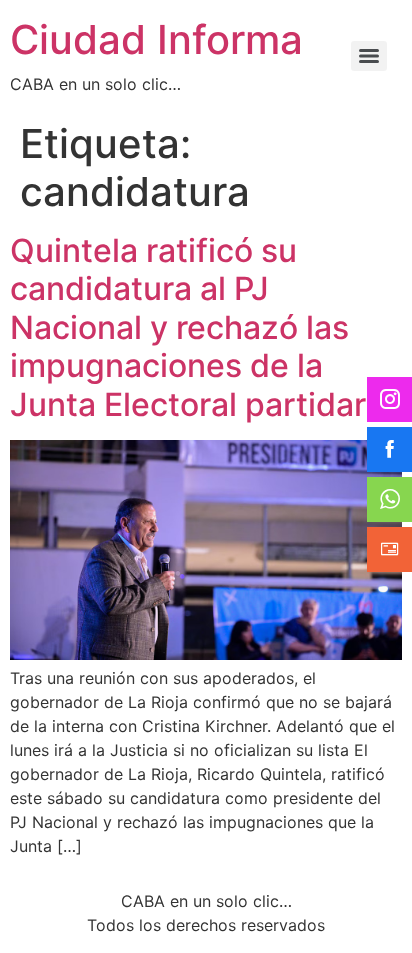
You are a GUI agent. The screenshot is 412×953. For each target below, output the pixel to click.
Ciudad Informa (156, 39)
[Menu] (369, 56)
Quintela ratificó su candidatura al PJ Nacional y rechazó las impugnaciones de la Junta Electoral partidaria (201, 327)
